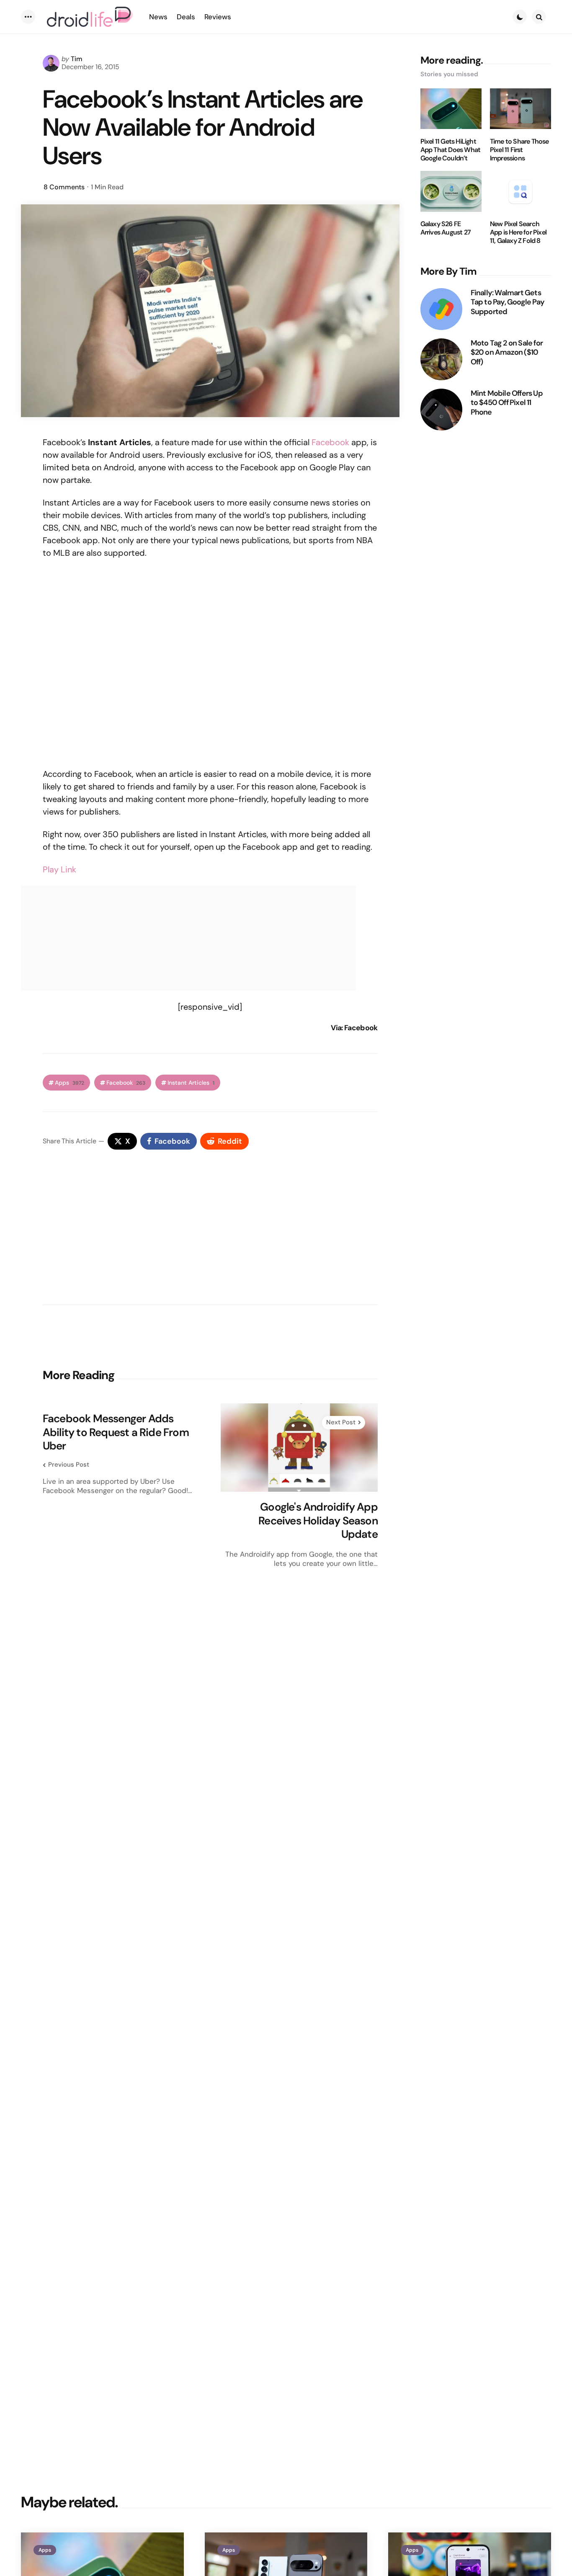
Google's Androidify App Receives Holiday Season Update (318, 1521)
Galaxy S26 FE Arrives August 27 (446, 229)
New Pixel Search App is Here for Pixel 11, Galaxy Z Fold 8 (518, 233)
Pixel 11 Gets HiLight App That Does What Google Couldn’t (451, 150)
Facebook (330, 442)
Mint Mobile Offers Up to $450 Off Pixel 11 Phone (507, 403)
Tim (77, 59)
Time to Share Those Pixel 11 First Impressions (519, 150)
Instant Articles (191, 1083)
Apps (70, 1083)
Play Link (59, 869)
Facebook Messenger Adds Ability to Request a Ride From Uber (116, 1432)
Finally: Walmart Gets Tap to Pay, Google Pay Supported (508, 302)
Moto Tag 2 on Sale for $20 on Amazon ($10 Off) (507, 353)
